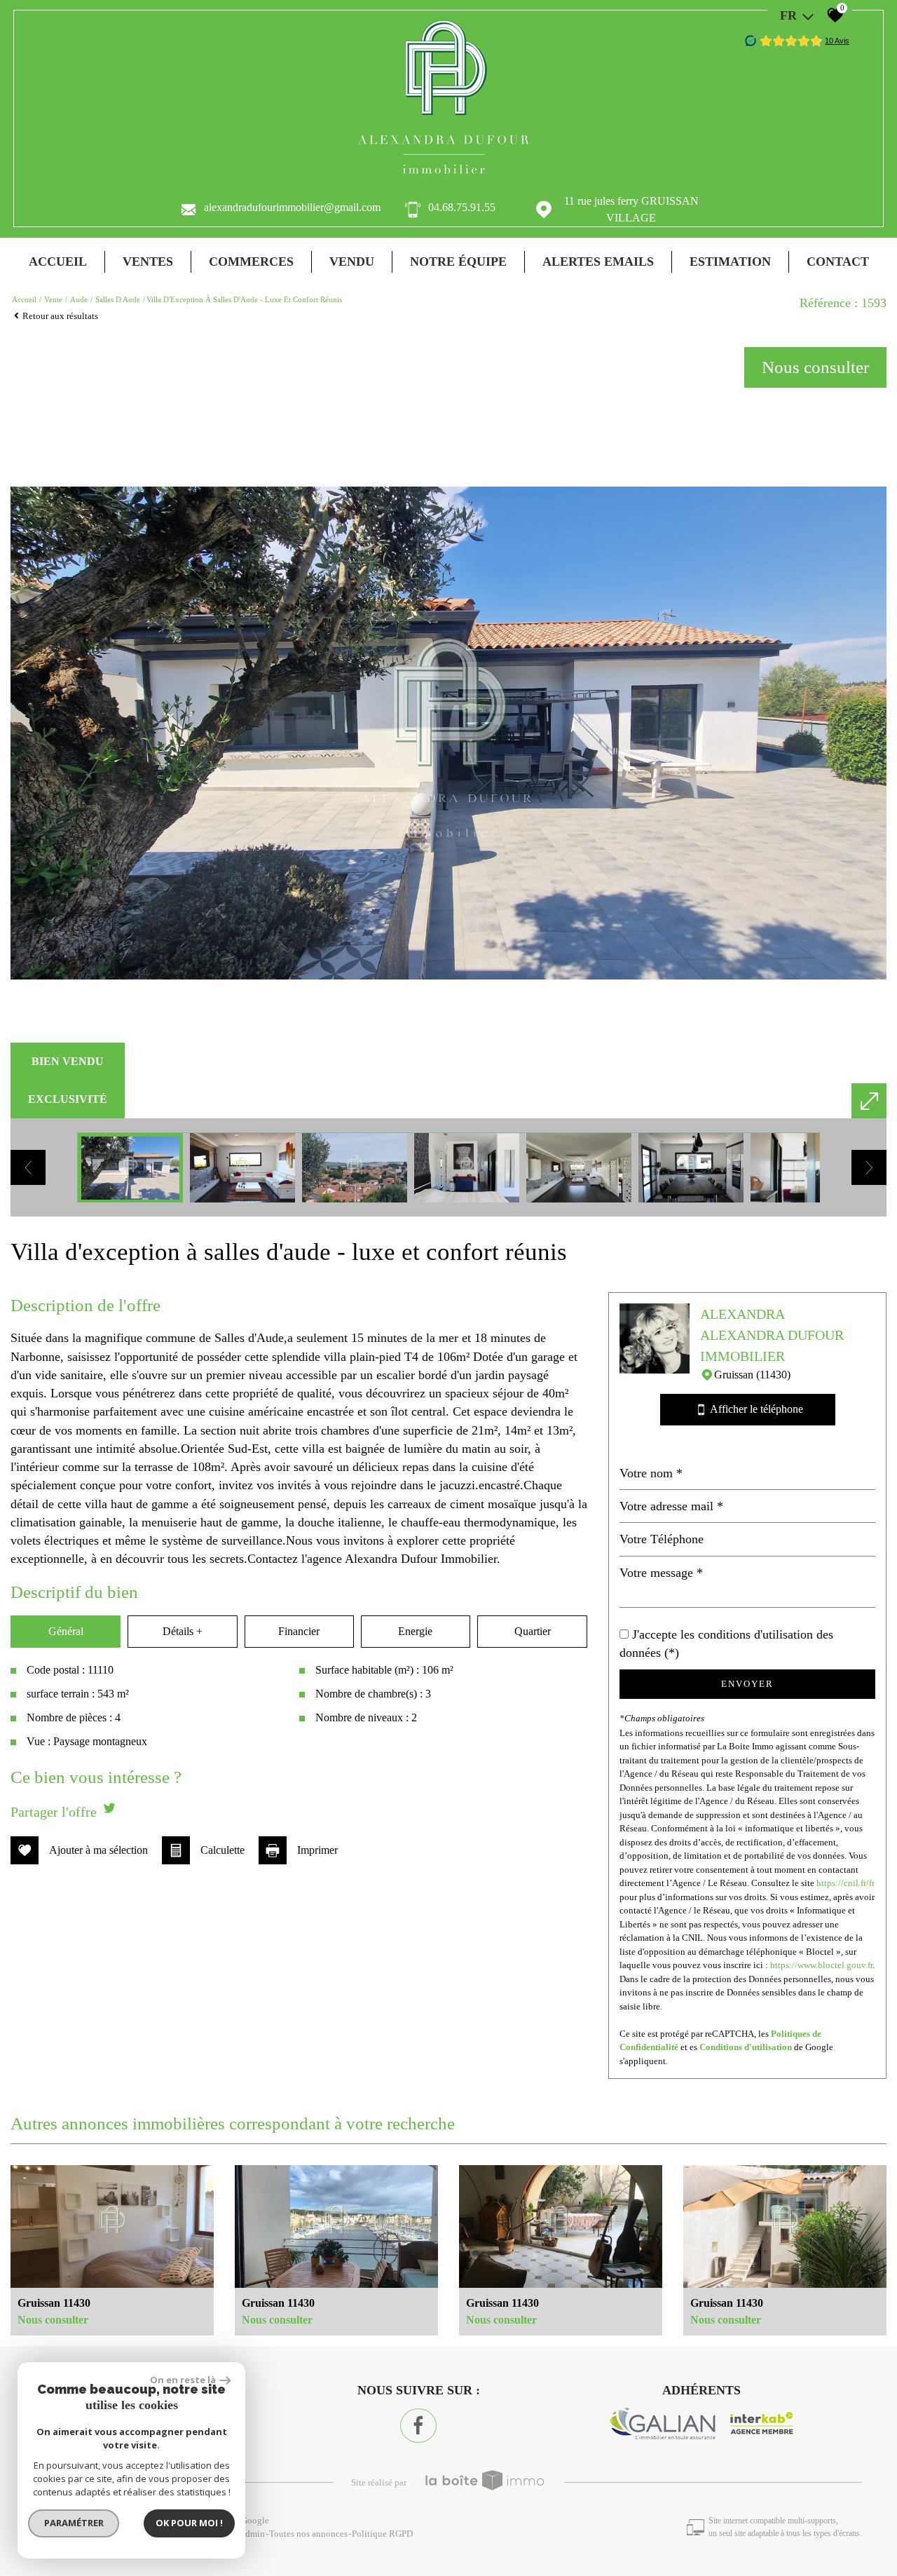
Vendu (352, 262)
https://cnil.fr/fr (845, 1883)
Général (66, 1631)
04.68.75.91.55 (462, 207)
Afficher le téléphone (750, 1409)
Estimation (730, 262)
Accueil (58, 262)
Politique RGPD (382, 2534)
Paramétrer (74, 2523)
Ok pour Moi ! (189, 2523)
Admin (252, 2534)
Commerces (251, 262)
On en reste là (183, 2380)
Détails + (183, 1631)
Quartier (533, 1631)
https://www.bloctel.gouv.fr (821, 1965)
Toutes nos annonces (308, 2534)
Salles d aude (118, 299)
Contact (838, 262)
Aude (79, 299)
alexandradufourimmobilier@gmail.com (292, 207)
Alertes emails (598, 262)
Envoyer (747, 1684)
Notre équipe (458, 262)
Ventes (148, 262)
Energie (415, 1631)
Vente (53, 299)
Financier (299, 1631)
